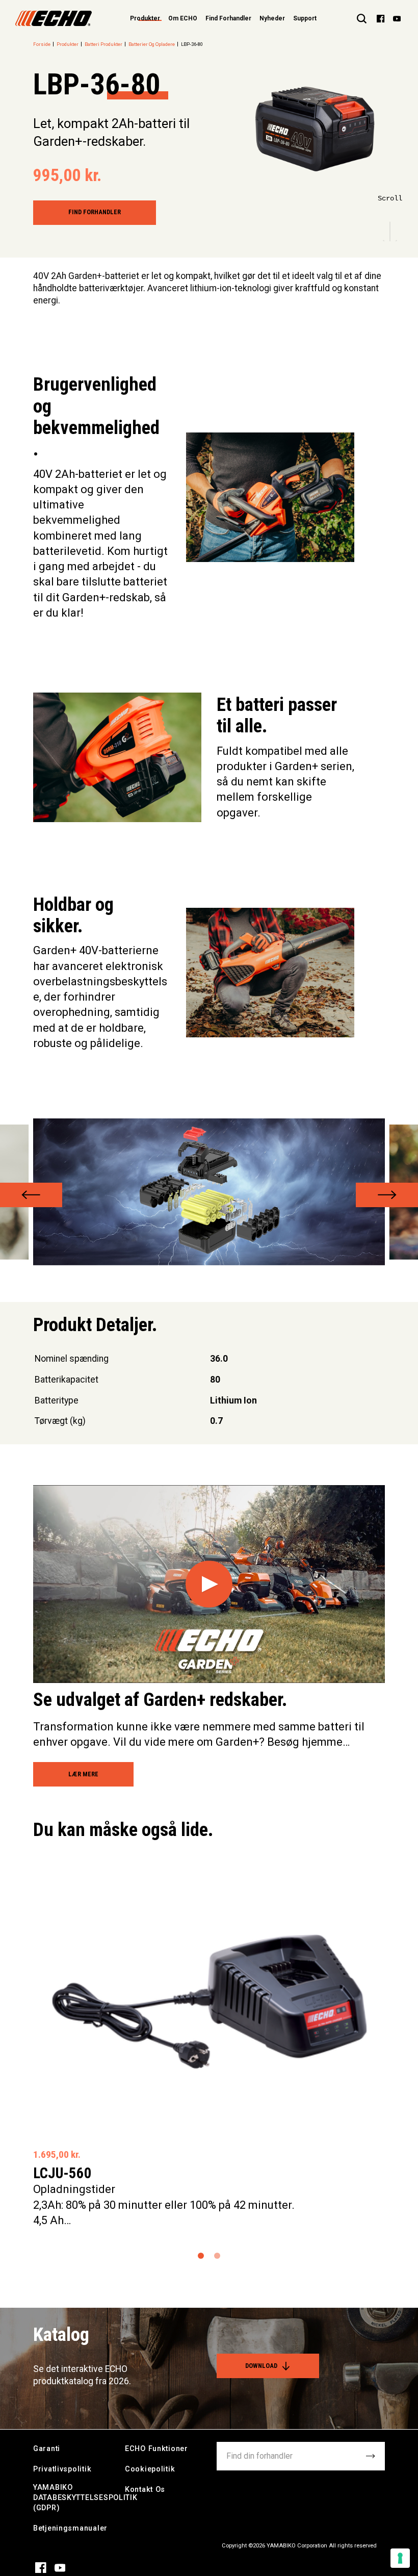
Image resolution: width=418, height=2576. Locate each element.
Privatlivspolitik (62, 2469)
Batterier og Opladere (152, 44)
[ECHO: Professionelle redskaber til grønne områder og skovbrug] (54, 18)
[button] (31, 1195)
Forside (42, 44)
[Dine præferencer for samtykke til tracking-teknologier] (400, 2558)
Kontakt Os (145, 2490)
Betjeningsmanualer (70, 2528)
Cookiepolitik (150, 2469)
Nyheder (272, 18)
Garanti (47, 2449)
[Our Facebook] (381, 18)
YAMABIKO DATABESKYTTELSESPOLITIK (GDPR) (85, 2498)
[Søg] (362, 18)
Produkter (68, 44)
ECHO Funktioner (156, 2449)
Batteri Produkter (103, 44)
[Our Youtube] (397, 18)
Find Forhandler (228, 18)
